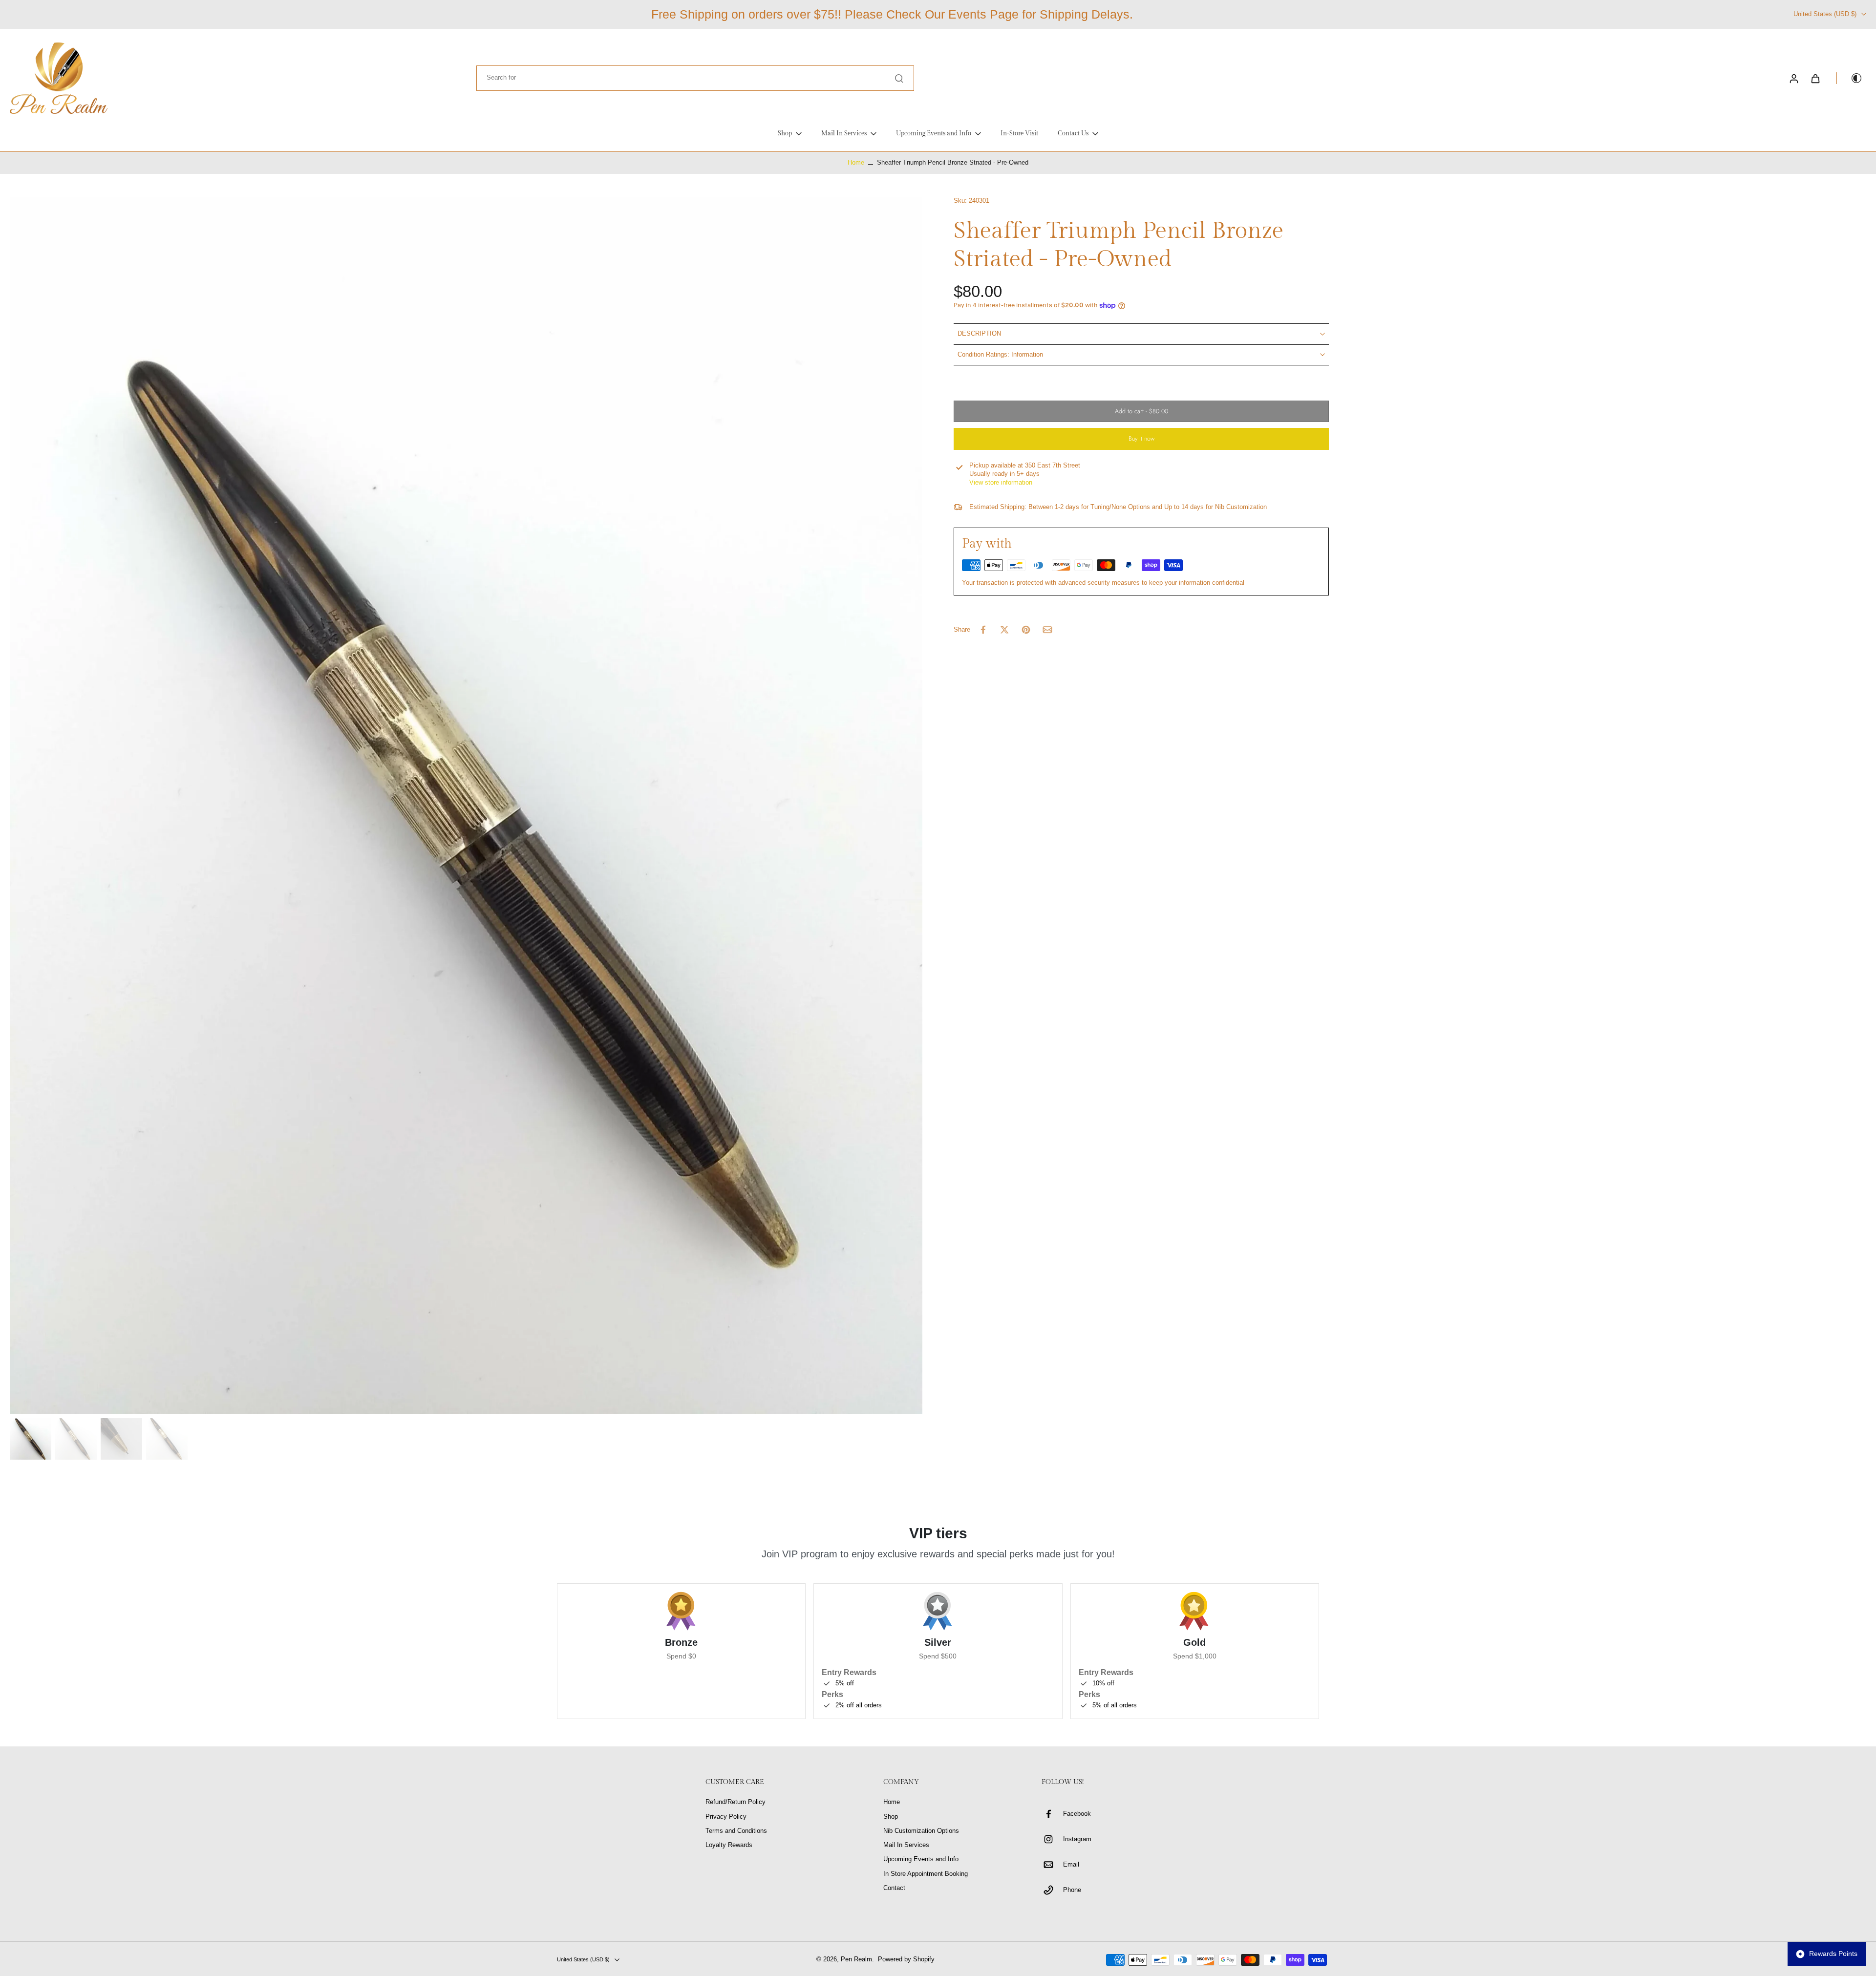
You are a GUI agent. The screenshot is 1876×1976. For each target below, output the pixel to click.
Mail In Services (906, 1845)
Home (856, 163)
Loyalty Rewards (729, 1845)
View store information (1001, 483)
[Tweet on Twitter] (1004, 630)
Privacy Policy (726, 1817)
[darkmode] (1850, 78)
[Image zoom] (466, 806)
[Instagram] (1052, 1839)
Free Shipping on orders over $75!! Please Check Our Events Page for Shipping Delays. (892, 14)
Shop (891, 1817)
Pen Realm (856, 1959)
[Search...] (899, 78)
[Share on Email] (1047, 630)
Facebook (1077, 1814)
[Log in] (1793, 78)
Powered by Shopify (906, 1959)
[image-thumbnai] (31, 1439)
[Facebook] (1052, 1814)
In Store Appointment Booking (926, 1874)
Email (1071, 1865)
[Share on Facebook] (983, 630)
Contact (894, 1888)
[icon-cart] (1815, 78)
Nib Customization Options (921, 1831)
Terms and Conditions (736, 1831)
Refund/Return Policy (735, 1802)
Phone (1072, 1890)
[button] (1141, 412)
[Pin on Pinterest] (1026, 630)
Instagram (1077, 1839)
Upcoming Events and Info (921, 1859)
